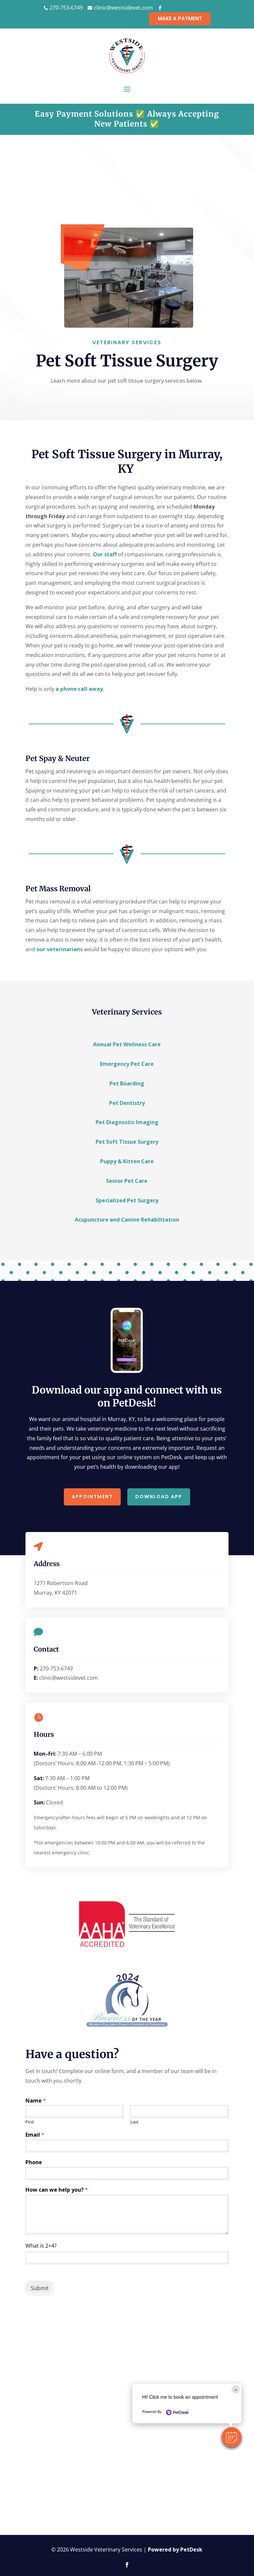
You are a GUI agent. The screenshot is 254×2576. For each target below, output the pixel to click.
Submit (40, 2288)
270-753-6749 (56, 1669)
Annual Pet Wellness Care (127, 1044)
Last (134, 2122)
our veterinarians (60, 949)
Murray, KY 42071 (55, 1593)
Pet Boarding (127, 1083)
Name (36, 2101)
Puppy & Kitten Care (127, 1161)
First (30, 2122)
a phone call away (79, 689)
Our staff (105, 554)
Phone (34, 2162)
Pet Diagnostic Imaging (127, 1122)
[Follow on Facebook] (127, 2565)
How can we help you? (57, 2190)
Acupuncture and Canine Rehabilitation (127, 1220)
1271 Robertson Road (61, 1583)
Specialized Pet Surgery (127, 1200)
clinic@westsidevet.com (68, 1678)
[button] (232, 2437)
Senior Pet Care (127, 1181)
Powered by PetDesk (175, 2549)
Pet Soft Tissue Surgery (127, 1142)
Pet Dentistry (127, 1103)
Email (35, 2135)
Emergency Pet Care (127, 1064)
